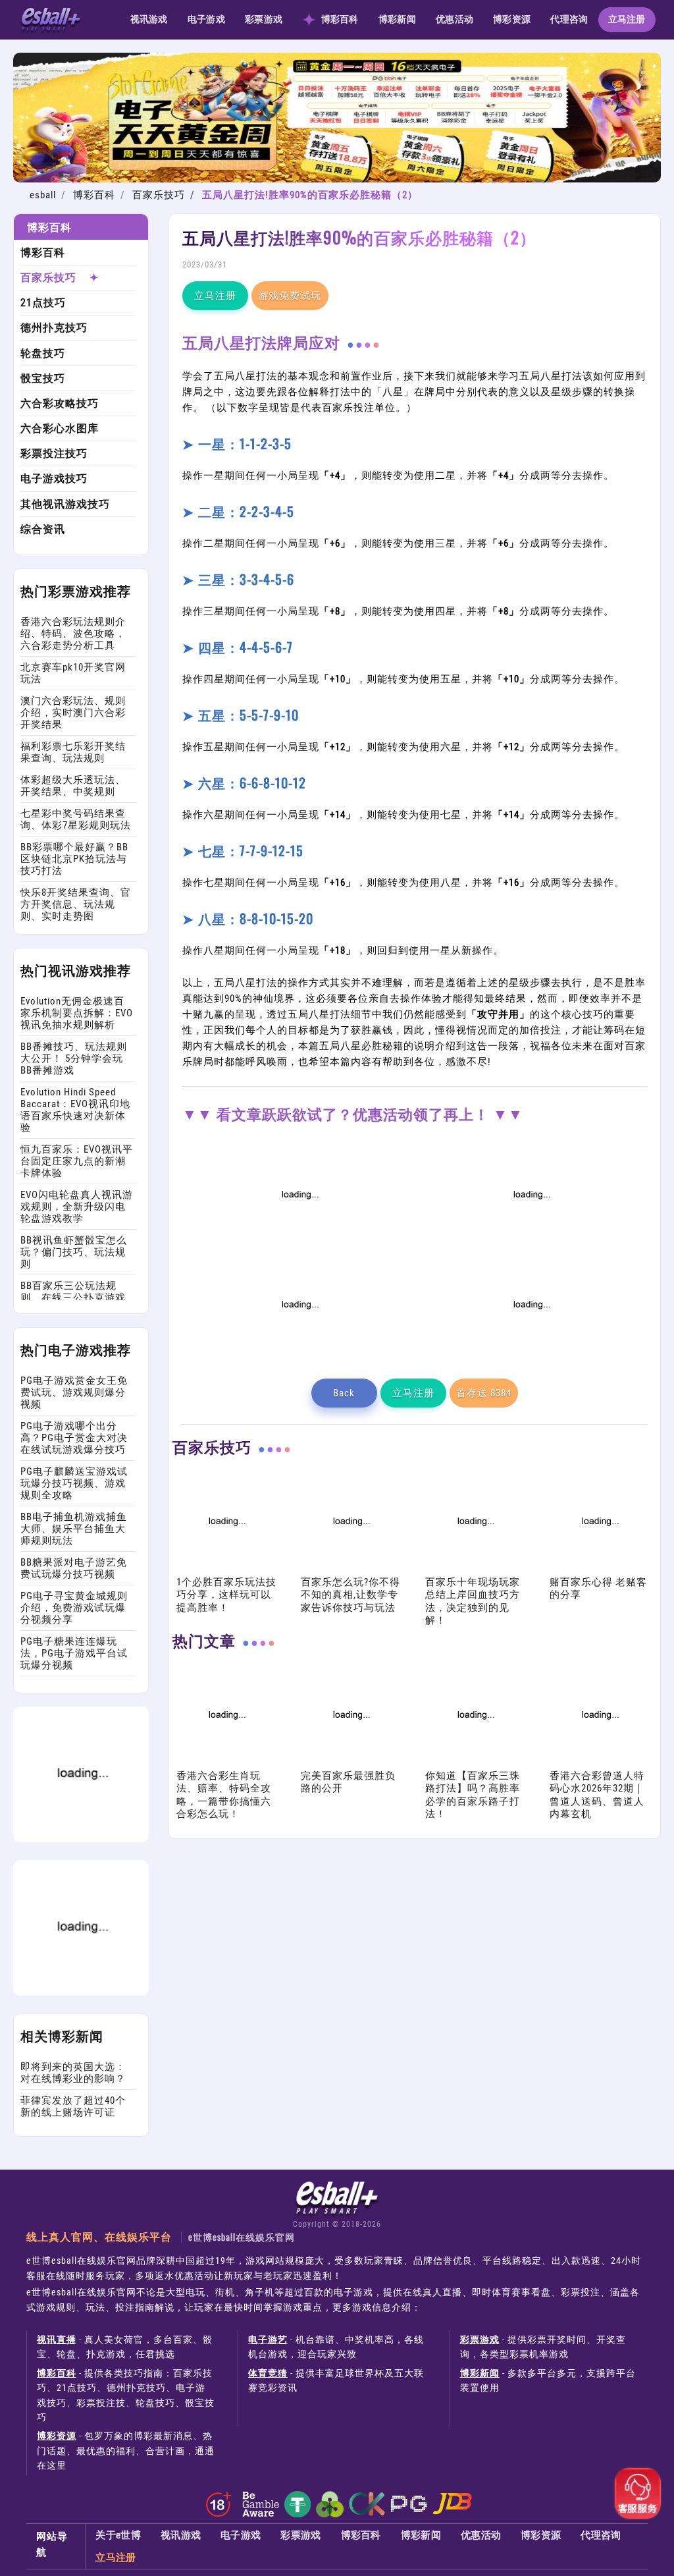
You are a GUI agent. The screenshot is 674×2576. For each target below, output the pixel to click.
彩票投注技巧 (54, 453)
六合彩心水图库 (60, 428)
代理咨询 (569, 19)
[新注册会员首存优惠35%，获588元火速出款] (531, 1352)
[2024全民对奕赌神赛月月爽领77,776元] (531, 1242)
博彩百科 (340, 19)
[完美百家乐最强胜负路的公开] (350, 1762)
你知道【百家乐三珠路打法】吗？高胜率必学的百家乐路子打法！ (473, 1795)
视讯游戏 (149, 19)
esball (43, 195)
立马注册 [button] (215, 296)
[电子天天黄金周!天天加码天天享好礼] (337, 179)
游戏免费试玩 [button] (290, 296)
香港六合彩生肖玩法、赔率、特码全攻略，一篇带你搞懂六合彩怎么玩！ (224, 1795)
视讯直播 (57, 2340)
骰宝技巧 (43, 378)
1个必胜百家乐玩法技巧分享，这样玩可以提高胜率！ (226, 1595)
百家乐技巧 (159, 195)
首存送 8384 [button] (484, 1393)
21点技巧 (43, 303)
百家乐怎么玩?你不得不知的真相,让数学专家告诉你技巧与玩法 (350, 1595)
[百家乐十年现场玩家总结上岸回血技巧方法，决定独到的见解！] (475, 1568)
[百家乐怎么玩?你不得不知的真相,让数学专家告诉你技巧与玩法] (350, 1568)
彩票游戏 (264, 19)
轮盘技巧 (43, 353)
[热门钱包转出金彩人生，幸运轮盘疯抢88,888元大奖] (81, 1992)
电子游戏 (206, 19)
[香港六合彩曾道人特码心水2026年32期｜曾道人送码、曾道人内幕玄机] (599, 1762)
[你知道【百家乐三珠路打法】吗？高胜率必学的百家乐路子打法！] (475, 1762)
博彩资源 (512, 19)
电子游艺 (268, 2340)
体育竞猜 (268, 2373)
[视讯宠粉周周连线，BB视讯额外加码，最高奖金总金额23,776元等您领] (299, 1242)
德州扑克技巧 (54, 328)
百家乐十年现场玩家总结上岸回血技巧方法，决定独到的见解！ (473, 1602)
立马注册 (627, 19)
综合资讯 (43, 529)
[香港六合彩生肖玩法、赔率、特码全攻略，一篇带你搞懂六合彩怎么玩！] (226, 1762)
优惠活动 (454, 19)
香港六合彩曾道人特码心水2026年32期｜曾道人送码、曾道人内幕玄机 (597, 1795)
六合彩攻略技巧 (60, 403)
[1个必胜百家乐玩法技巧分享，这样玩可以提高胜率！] (226, 1568)
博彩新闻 (397, 19)
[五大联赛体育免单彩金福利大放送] (81, 1839)
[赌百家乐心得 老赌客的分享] (599, 1568)
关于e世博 (118, 2535)
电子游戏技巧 (54, 479)
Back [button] (344, 1393)
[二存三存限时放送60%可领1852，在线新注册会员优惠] (299, 1352)
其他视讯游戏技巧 (65, 504)
